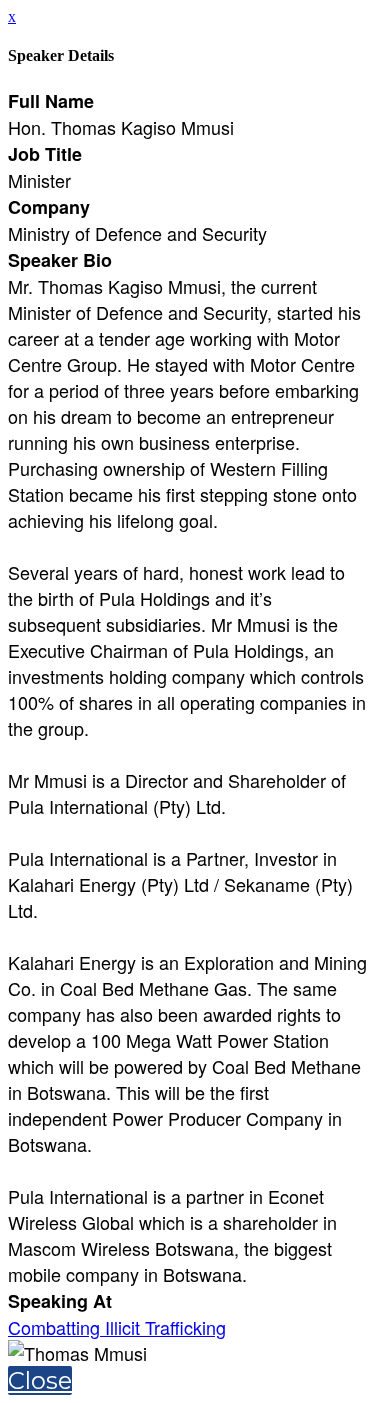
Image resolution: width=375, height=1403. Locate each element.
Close (40, 1380)
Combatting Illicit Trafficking (117, 1327)
